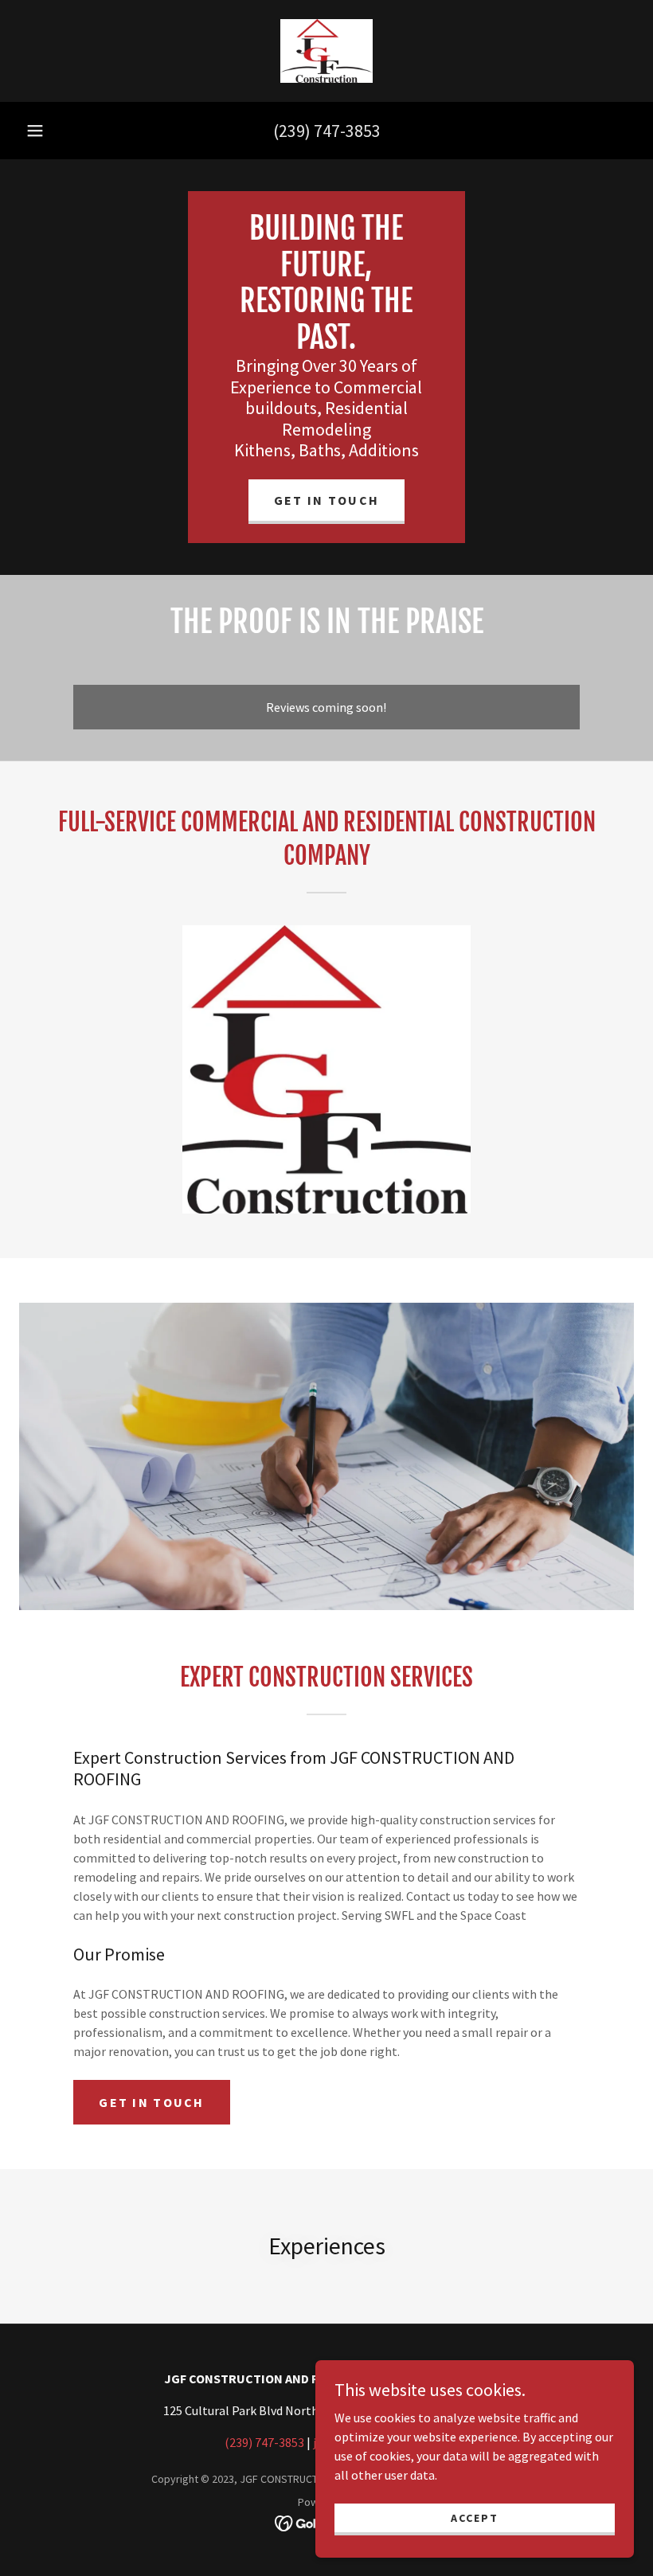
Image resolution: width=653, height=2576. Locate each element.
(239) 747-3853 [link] (327, 131)
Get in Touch (326, 500)
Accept (475, 2517)
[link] (326, 51)
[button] (35, 131)
